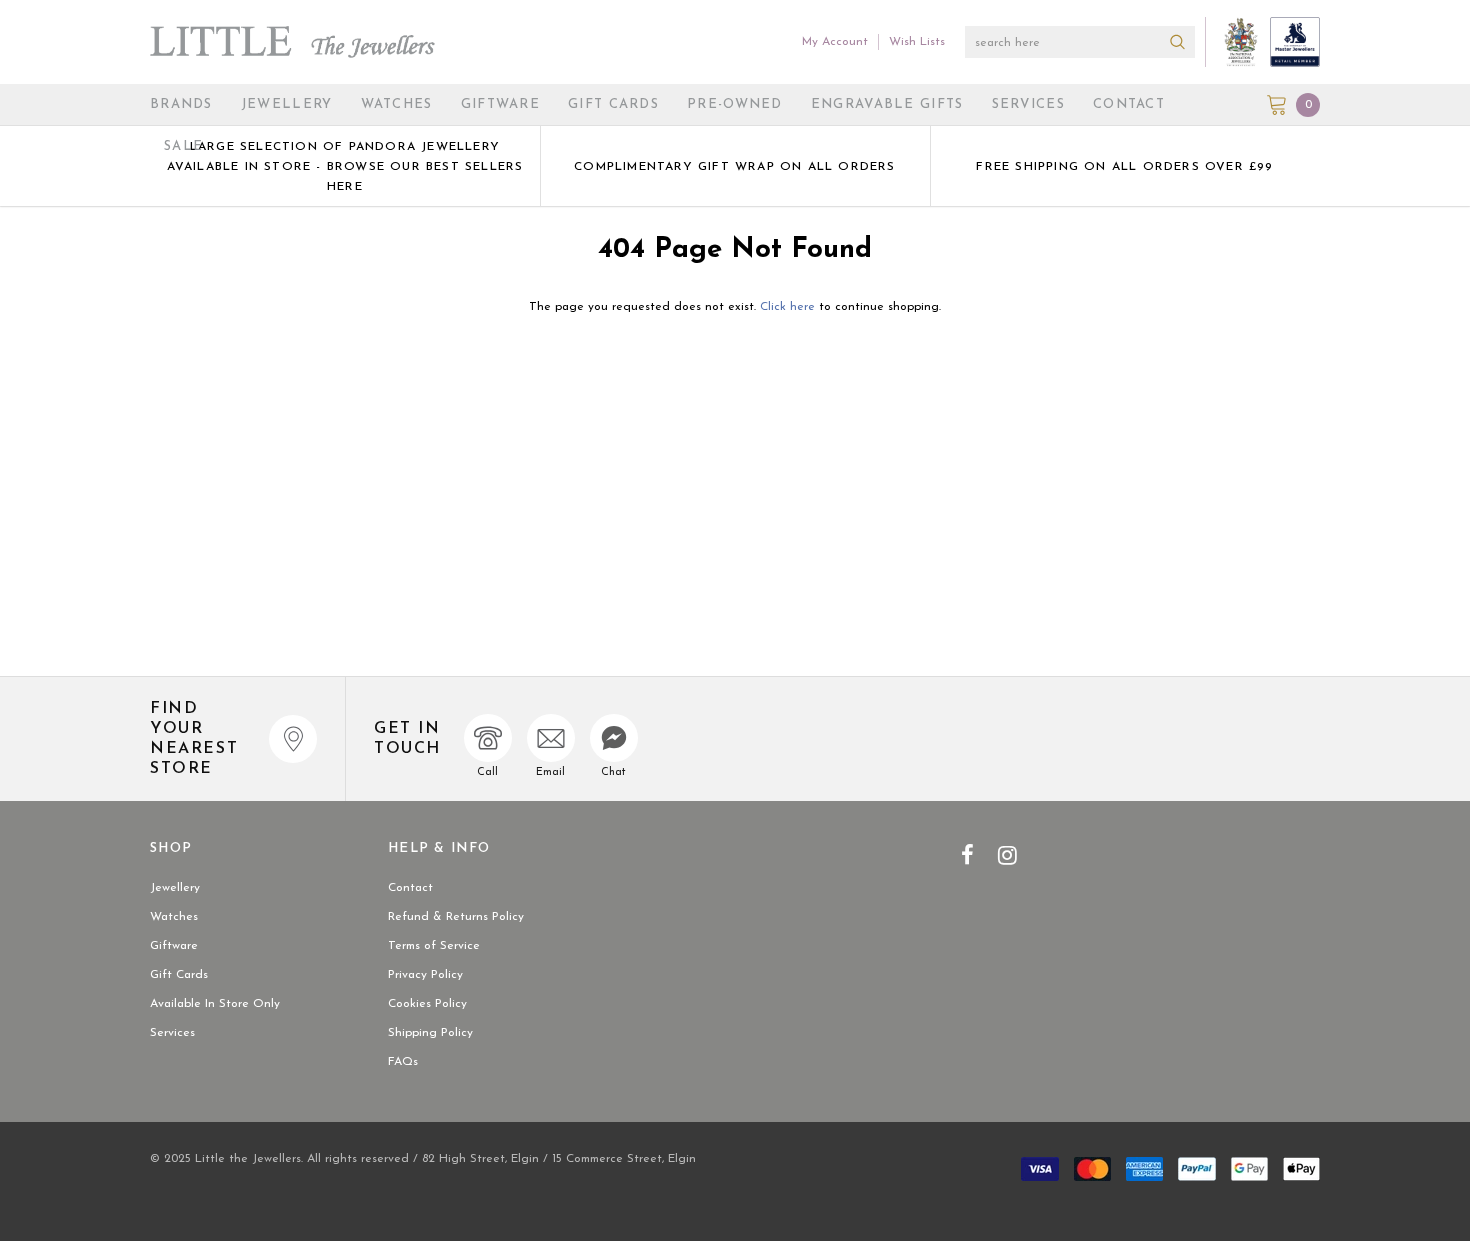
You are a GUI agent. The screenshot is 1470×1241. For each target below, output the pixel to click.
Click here (789, 307)
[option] (345, 166)
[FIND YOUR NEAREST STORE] (293, 739)
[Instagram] (1007, 855)
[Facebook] (967, 855)
